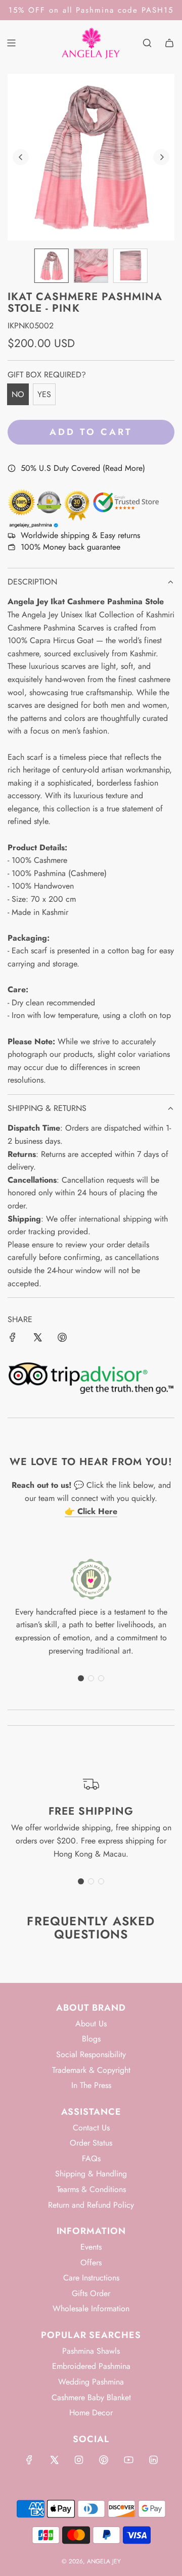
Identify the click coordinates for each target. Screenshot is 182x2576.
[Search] (147, 43)
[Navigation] (11, 43)
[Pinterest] (104, 2460)
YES (44, 394)
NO (18, 394)
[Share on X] (37, 1339)
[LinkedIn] (153, 2460)
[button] (21, 157)
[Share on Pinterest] (62, 1339)
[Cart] (169, 43)
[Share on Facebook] (13, 1339)
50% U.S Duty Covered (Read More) (83, 468)
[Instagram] (79, 2460)
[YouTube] (128, 2460)
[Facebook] (29, 2460)
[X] (54, 2460)
